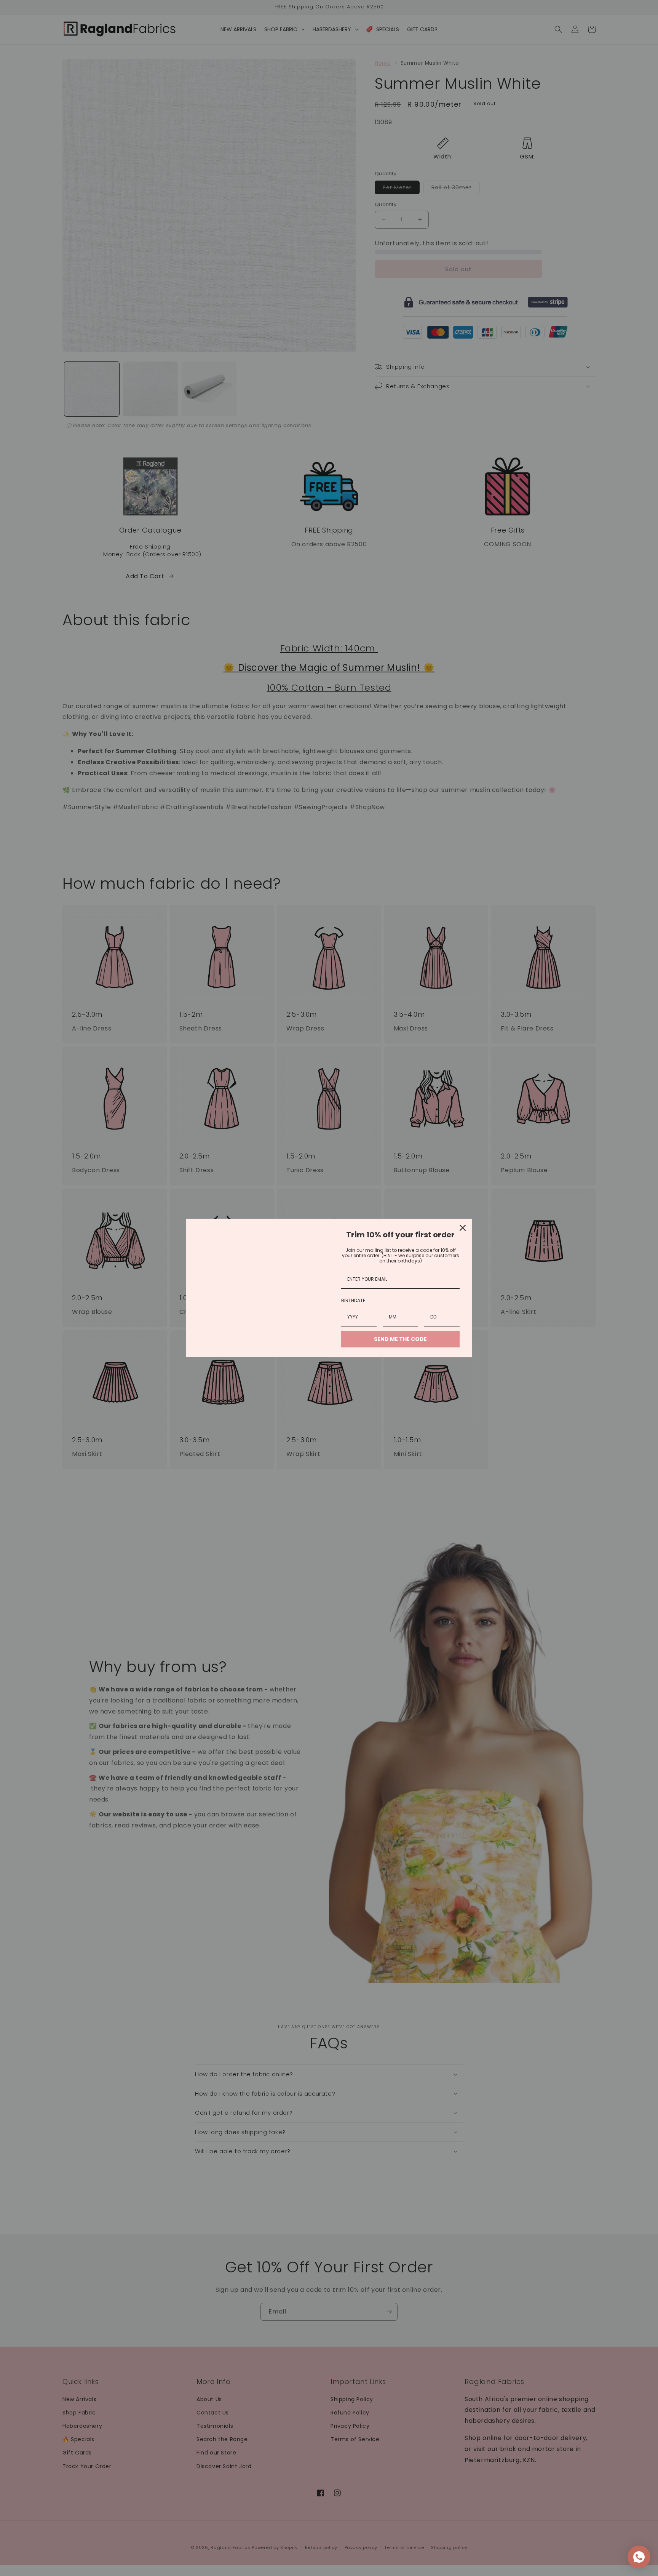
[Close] (463, 1228)
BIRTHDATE (353, 1300)
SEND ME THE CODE (400, 1339)
